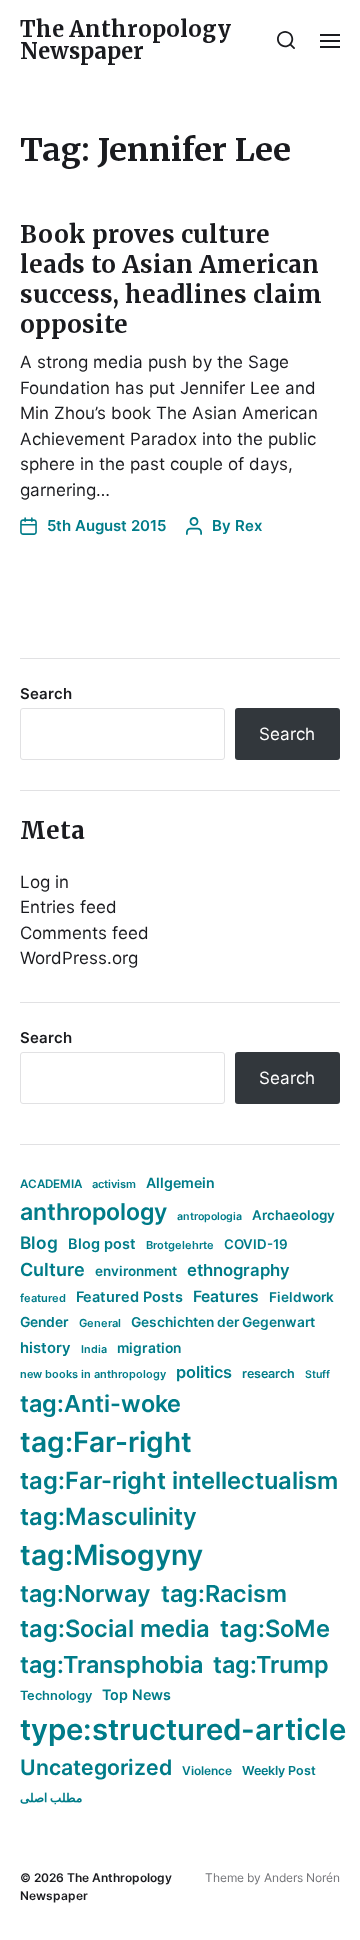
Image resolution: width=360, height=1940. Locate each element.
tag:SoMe (275, 1628)
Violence (207, 1770)
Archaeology (293, 1215)
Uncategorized (96, 1767)
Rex (248, 525)
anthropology (93, 1212)
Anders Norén (302, 1877)
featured (43, 1298)
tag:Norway (85, 1593)
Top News (136, 1694)
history (45, 1348)
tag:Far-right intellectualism (179, 1480)
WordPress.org (79, 958)
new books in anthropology (93, 1374)
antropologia (209, 1216)
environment (136, 1271)
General (100, 1323)
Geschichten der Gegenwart (223, 1322)
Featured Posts (129, 1296)
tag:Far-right (106, 1442)
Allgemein (180, 1182)
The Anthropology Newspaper (125, 40)
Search (46, 693)
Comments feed (84, 933)
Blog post (102, 1243)
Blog (39, 1242)
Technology (56, 1695)
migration (149, 1348)
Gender (44, 1322)
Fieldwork (301, 1297)
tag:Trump (271, 1664)
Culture (52, 1269)
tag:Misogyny (111, 1555)
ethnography (238, 1270)
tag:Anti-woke (100, 1403)
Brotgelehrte (180, 1245)
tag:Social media (115, 1628)
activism (114, 1184)
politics (204, 1372)
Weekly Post (279, 1770)
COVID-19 (256, 1244)
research (268, 1373)
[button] (286, 40)
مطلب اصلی (51, 1797)
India (94, 1349)
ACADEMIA (51, 1184)
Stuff (317, 1374)
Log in (44, 882)
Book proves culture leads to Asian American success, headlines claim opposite (171, 279)
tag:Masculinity (108, 1516)
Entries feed (68, 907)
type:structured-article (183, 1729)
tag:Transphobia (111, 1664)
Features (226, 1296)
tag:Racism (224, 1593)
